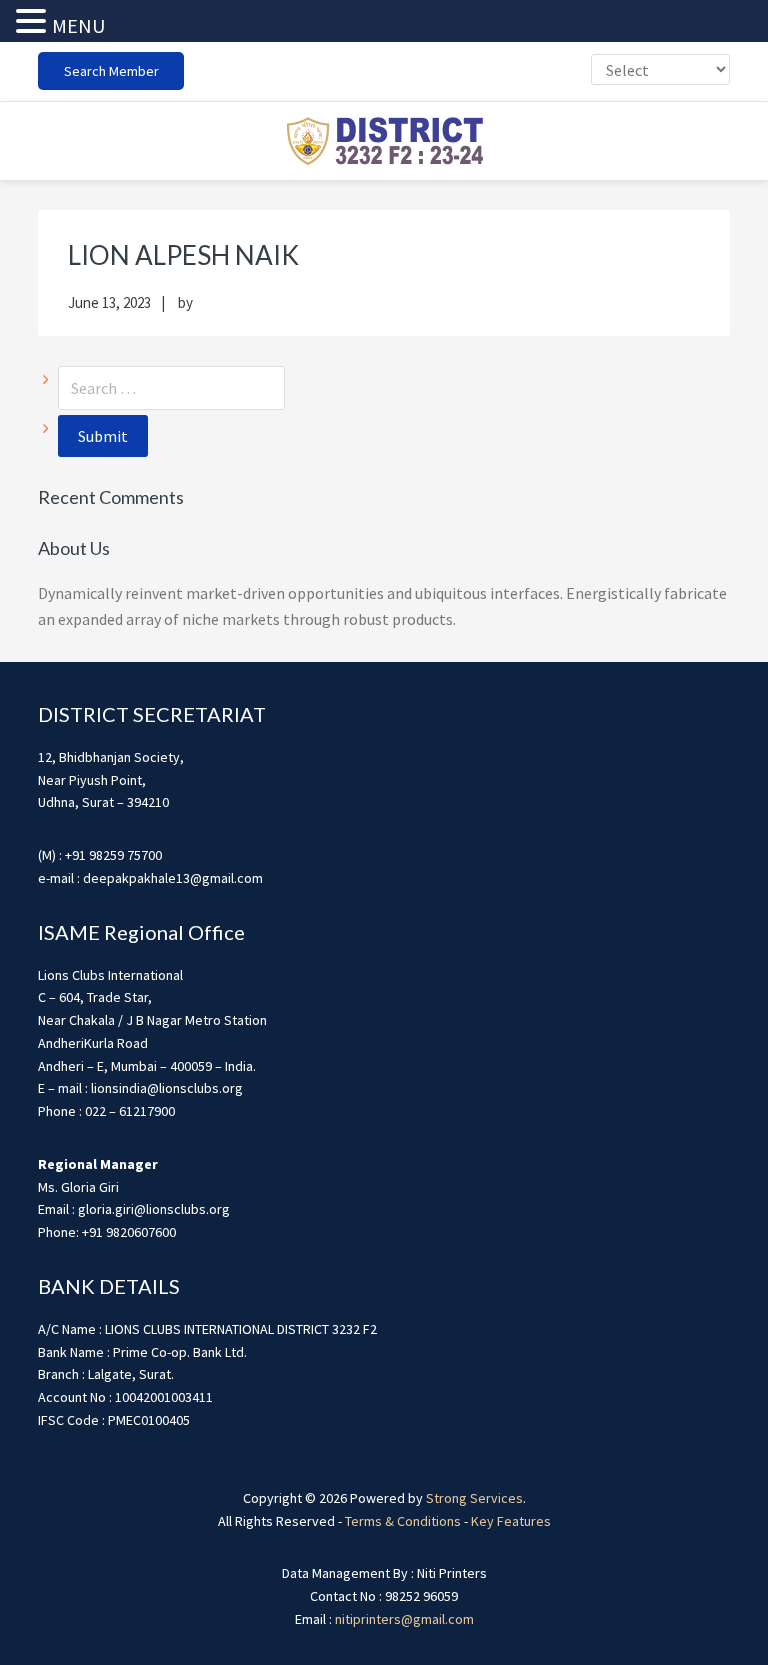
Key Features (511, 1521)
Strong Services (474, 1498)
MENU (78, 25)
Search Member (111, 71)
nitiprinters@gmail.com (404, 1619)
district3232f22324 (384, 141)
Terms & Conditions (403, 1521)
